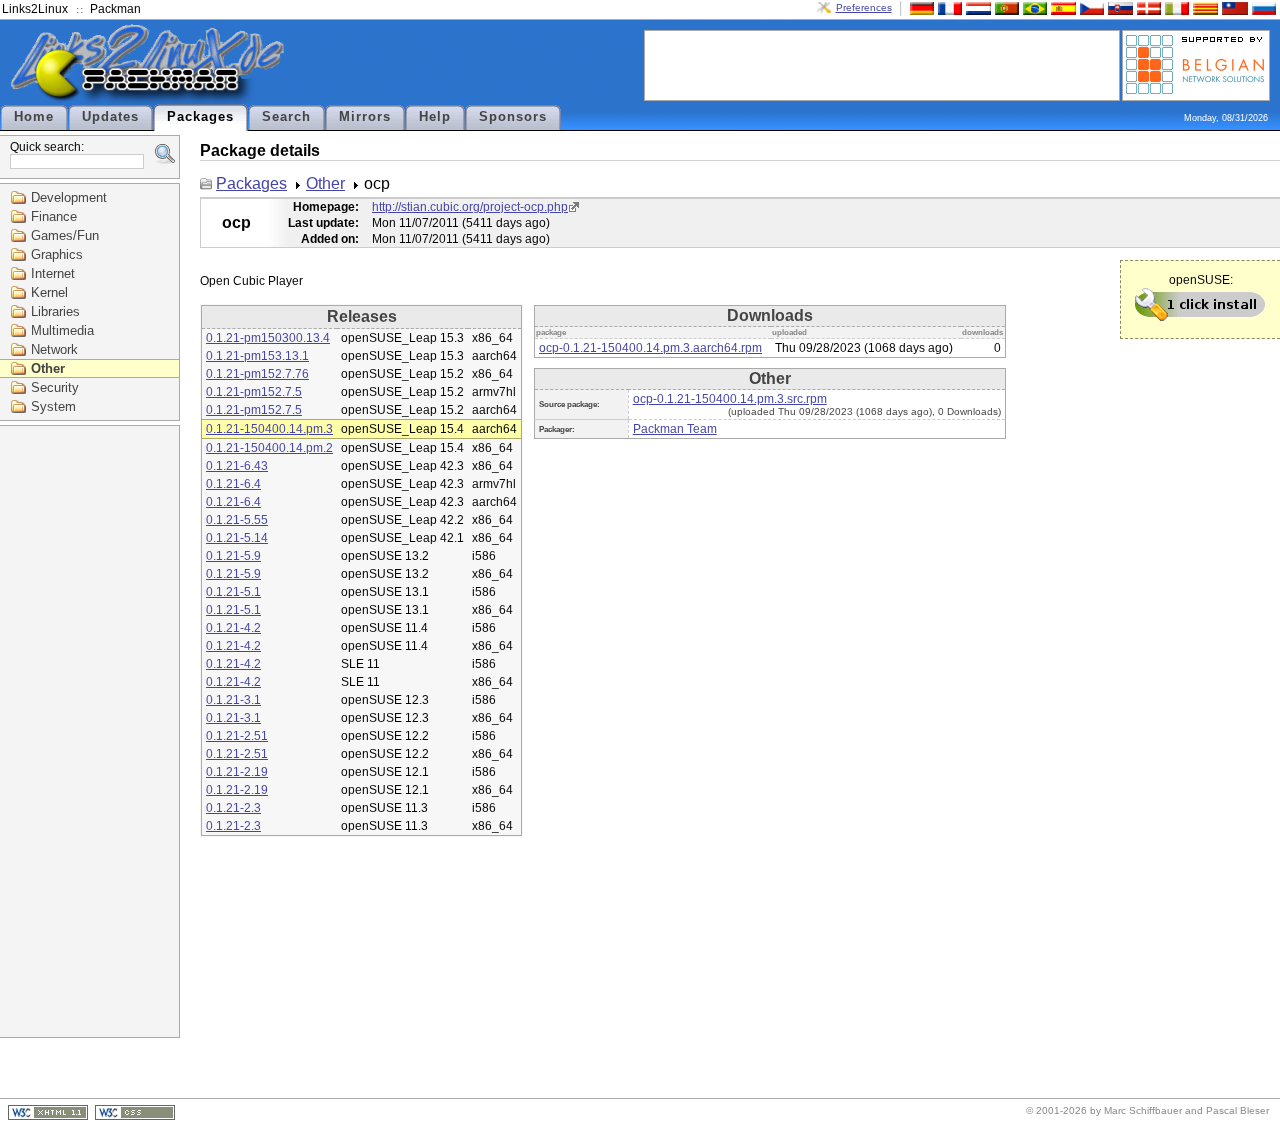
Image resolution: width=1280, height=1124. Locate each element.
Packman (115, 9)
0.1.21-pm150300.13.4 (268, 338)
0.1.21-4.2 (233, 628)
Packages (200, 117)
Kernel (49, 292)
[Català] (1203, 7)
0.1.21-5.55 (237, 520)
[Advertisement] (882, 64)
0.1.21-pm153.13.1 (257, 356)
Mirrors (365, 117)
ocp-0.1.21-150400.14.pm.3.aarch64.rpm (650, 348)
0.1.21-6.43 (237, 466)
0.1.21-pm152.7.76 (257, 374)
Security (55, 387)
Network (54, 349)
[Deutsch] (920, 7)
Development (69, 197)
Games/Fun (65, 235)
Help (435, 117)
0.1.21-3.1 (233, 700)
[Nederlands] (976, 7)
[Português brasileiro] (1033, 7)
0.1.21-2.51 (237, 736)
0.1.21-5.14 (237, 538)
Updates (110, 117)
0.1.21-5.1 (233, 592)
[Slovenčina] (1118, 7)
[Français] (948, 7)
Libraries (55, 311)
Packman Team (675, 429)
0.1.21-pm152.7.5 (254, 392)
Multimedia (62, 330)
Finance (54, 216)
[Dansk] (1147, 7)
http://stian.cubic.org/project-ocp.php (470, 207)
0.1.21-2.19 (237, 772)
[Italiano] (1175, 7)
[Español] (1061, 7)
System (53, 406)
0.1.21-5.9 (233, 556)
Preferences (864, 7)
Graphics (57, 254)
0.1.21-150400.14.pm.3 (269, 429)
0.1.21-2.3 (233, 808)
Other (48, 368)
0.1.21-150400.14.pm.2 (269, 448)
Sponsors (513, 117)
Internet (53, 273)
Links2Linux (35, 9)
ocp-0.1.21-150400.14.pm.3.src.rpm (730, 399)
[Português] (1005, 7)
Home (34, 117)
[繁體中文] (1233, 7)
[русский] (1262, 7)
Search (286, 117)
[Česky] (1090, 7)
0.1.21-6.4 (233, 484)
